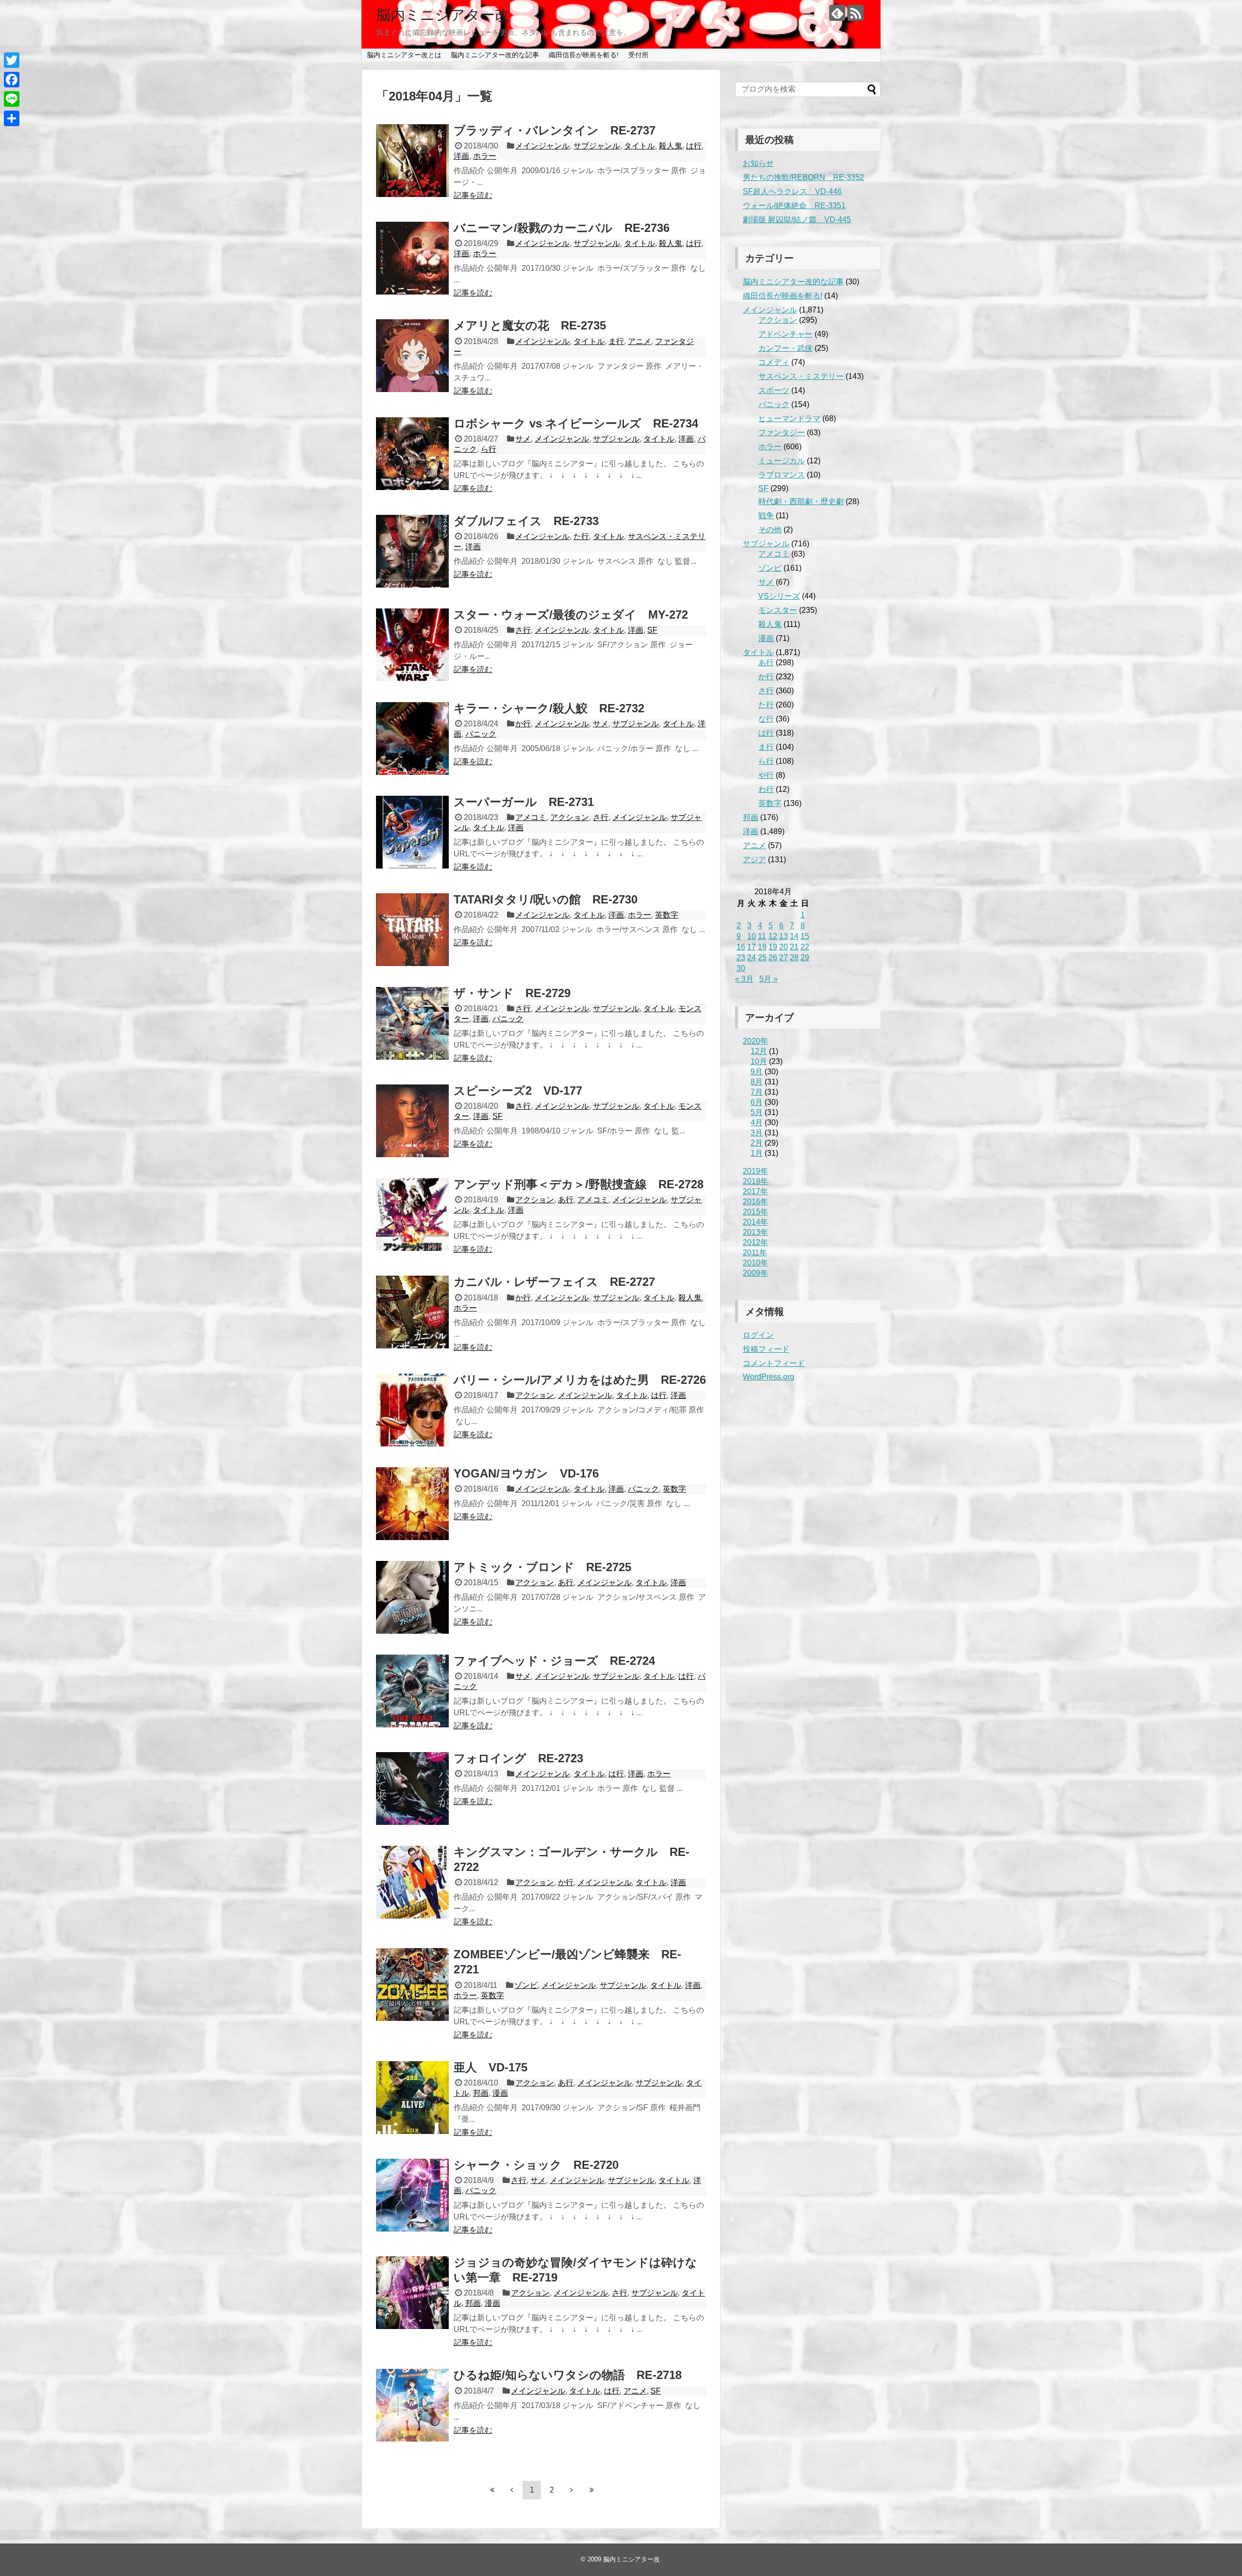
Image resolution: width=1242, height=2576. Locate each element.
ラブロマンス (782, 475)
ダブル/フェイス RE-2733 (526, 521)
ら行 (489, 449)
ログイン (758, 1335)
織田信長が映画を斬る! (584, 55)
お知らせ (758, 163)
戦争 (766, 516)
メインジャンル (542, 146)
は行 (694, 146)
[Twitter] (12, 60)
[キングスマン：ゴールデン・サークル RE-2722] (412, 1882)
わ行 (766, 789)
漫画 (500, 2093)
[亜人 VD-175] (412, 2098)
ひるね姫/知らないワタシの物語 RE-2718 (568, 2375)
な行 (766, 719)
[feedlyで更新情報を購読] (837, 13)
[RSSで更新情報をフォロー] (856, 13)
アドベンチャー (785, 334)
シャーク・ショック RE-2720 (536, 2165)
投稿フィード (766, 1349)
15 (805, 936)
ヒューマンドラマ (789, 418)
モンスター (778, 610)
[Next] (572, 2490)
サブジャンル (597, 146)
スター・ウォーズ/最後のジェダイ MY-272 (571, 615)
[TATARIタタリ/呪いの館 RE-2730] (412, 930)
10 (752, 936)
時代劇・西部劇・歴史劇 (801, 501)
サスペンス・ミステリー (801, 376)
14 (794, 936)
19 (773, 947)
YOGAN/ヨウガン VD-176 (526, 1473)
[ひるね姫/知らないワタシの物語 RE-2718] (412, 2405)
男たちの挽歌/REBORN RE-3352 (803, 177)
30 (741, 968)
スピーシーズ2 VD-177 (518, 1091)
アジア (754, 860)
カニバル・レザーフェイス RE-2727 (554, 1282)
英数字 (667, 915)
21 (794, 947)
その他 (770, 530)
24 (752, 958)
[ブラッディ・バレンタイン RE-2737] (412, 161)
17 (752, 947)
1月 (757, 1153)
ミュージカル (782, 461)
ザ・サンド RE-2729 (512, 993)
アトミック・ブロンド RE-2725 (542, 1567)
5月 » (768, 979)
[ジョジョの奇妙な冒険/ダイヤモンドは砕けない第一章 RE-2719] (412, 2293)
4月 (757, 1123)
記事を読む (473, 195)
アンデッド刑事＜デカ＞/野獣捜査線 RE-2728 (579, 1184)
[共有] (12, 118)
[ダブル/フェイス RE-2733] (412, 551)
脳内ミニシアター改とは (404, 55)
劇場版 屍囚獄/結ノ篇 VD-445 (797, 220)
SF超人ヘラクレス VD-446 (792, 191)
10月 (759, 1061)
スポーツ (774, 390)
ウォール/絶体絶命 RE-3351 (794, 205)
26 (773, 958)
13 (784, 936)
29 (805, 958)
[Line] (12, 99)
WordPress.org (768, 1377)
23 (741, 958)
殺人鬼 (670, 146)
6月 (757, 1102)
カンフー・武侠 (785, 348)
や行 (766, 775)
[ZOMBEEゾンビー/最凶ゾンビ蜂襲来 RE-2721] (412, 1985)
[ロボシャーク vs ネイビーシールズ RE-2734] (412, 454)
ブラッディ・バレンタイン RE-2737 (555, 130)
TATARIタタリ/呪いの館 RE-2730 (546, 899)
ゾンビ (526, 1985)
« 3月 (744, 979)
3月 (757, 1133)
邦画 (481, 2093)
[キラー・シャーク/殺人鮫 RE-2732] (412, 738)
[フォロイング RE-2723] (412, 1788)
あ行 (566, 1200)
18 (762, 947)
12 (773, 936)
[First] (492, 2490)
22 (805, 947)
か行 (523, 724)
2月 (757, 1143)
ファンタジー (782, 433)
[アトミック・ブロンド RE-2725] (412, 1597)
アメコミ (531, 817)
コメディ (774, 362)
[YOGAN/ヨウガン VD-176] (412, 1504)
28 (794, 958)
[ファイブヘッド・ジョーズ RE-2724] (412, 1691)
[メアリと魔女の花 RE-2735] (412, 356)
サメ (523, 439)
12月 (759, 1051)
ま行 (616, 341)
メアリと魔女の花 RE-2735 (530, 325)
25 (762, 958)
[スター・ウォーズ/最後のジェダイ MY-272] (412, 645)
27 (784, 958)
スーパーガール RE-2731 (524, 802)
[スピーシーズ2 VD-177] (412, 1121)
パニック (481, 734)
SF (652, 630)
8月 (757, 1082)
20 (784, 947)
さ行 (523, 630)
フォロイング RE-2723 (518, 1758)
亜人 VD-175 (490, 2067)
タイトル (639, 146)
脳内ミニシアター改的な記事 (495, 55)
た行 (581, 536)
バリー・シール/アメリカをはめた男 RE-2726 (580, 1380)
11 (762, 936)
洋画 (461, 156)
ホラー (485, 156)
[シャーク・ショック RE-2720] (412, 2195)
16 (741, 947)
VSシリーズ (779, 596)
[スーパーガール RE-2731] (412, 832)
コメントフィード (774, 1363)
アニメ (639, 341)
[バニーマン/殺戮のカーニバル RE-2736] (412, 258)
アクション (570, 817)
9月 (757, 1072)
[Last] (591, 2490)
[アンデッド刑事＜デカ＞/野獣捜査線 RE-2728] (412, 1214)
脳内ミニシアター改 (443, 15)
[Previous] (512, 2490)
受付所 (638, 55)
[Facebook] (12, 80)
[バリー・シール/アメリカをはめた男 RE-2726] (412, 1410)
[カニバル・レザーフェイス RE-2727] (412, 1312)
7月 (757, 1092)
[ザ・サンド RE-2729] (412, 1023)
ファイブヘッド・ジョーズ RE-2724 (554, 1661)
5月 (757, 1112)
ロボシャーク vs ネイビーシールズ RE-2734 (576, 423)
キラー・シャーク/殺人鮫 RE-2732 (549, 708)
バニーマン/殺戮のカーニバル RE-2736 (562, 228)
